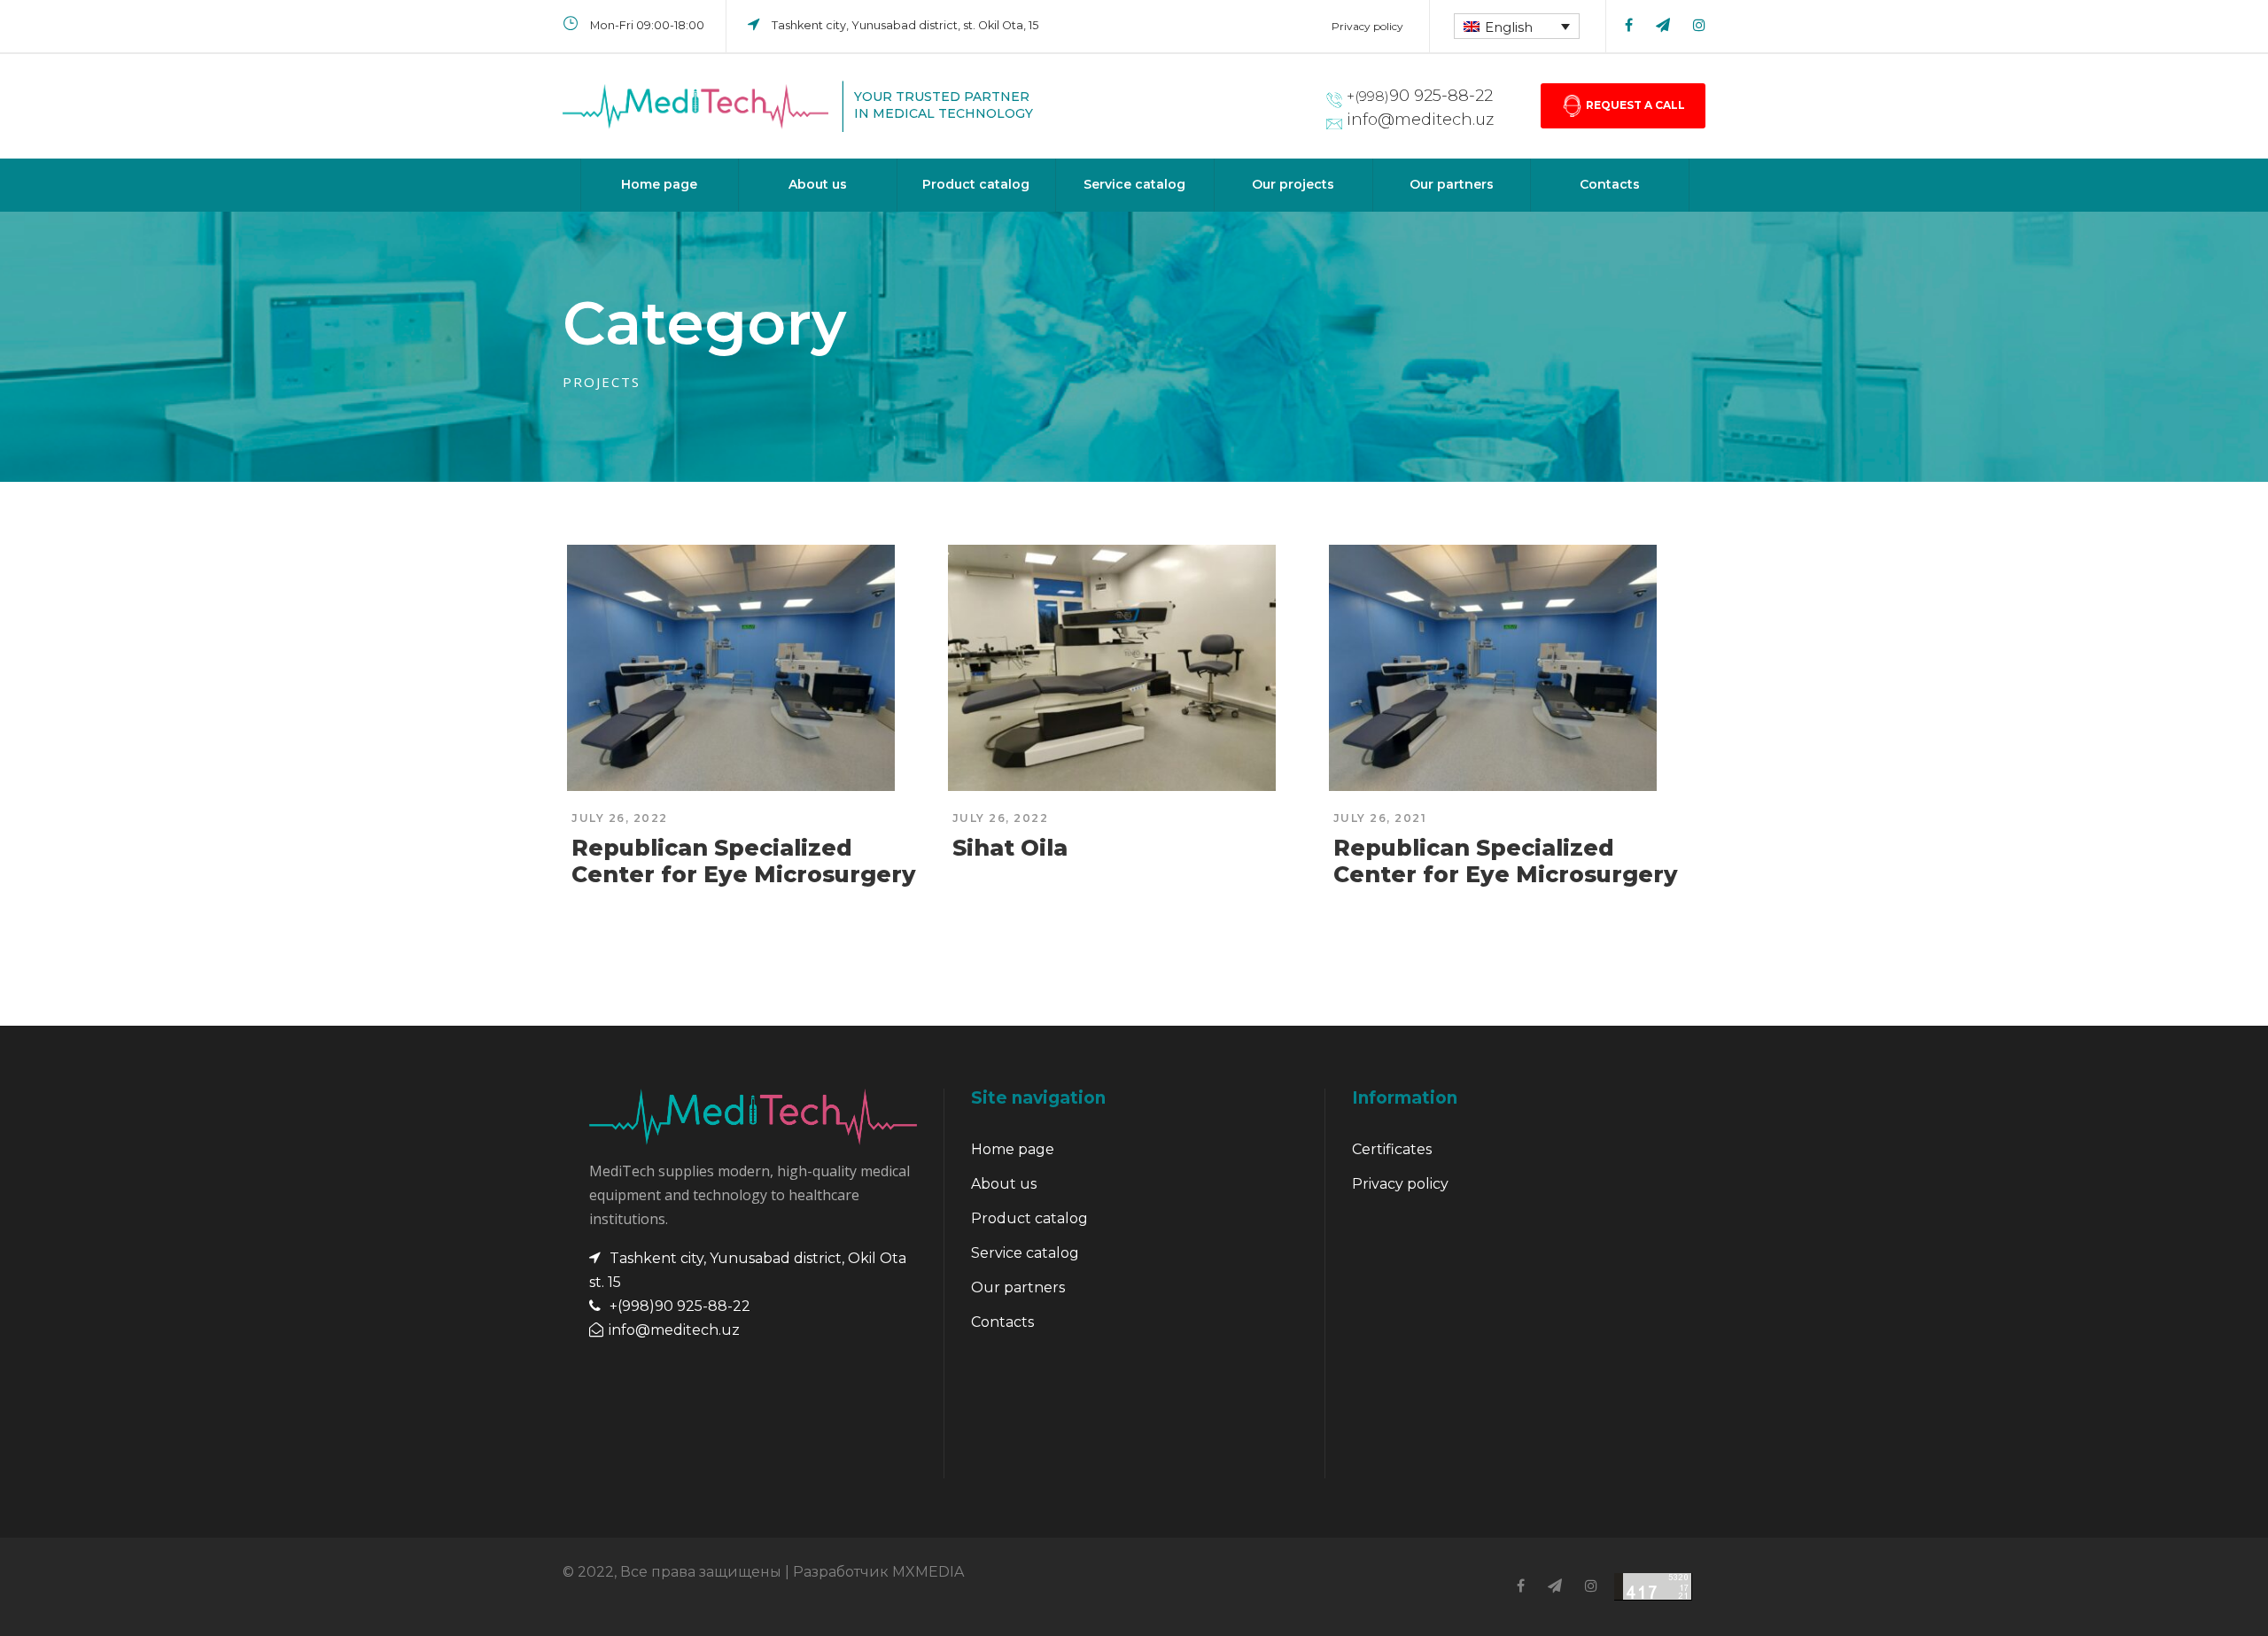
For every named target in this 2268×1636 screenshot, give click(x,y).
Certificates (1392, 1149)
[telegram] (1663, 25)
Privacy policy (1367, 26)
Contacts (1610, 184)
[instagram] (1699, 25)
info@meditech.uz (1420, 120)
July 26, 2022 (620, 818)
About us (818, 184)
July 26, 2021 (1380, 818)
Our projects (1293, 184)
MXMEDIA (928, 1572)
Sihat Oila (1010, 848)
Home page (659, 184)
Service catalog (1134, 184)
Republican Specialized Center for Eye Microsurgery (744, 861)
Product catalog (976, 184)
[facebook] (1629, 25)
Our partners (1452, 184)
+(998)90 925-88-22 (680, 1306)
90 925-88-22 (1420, 96)
